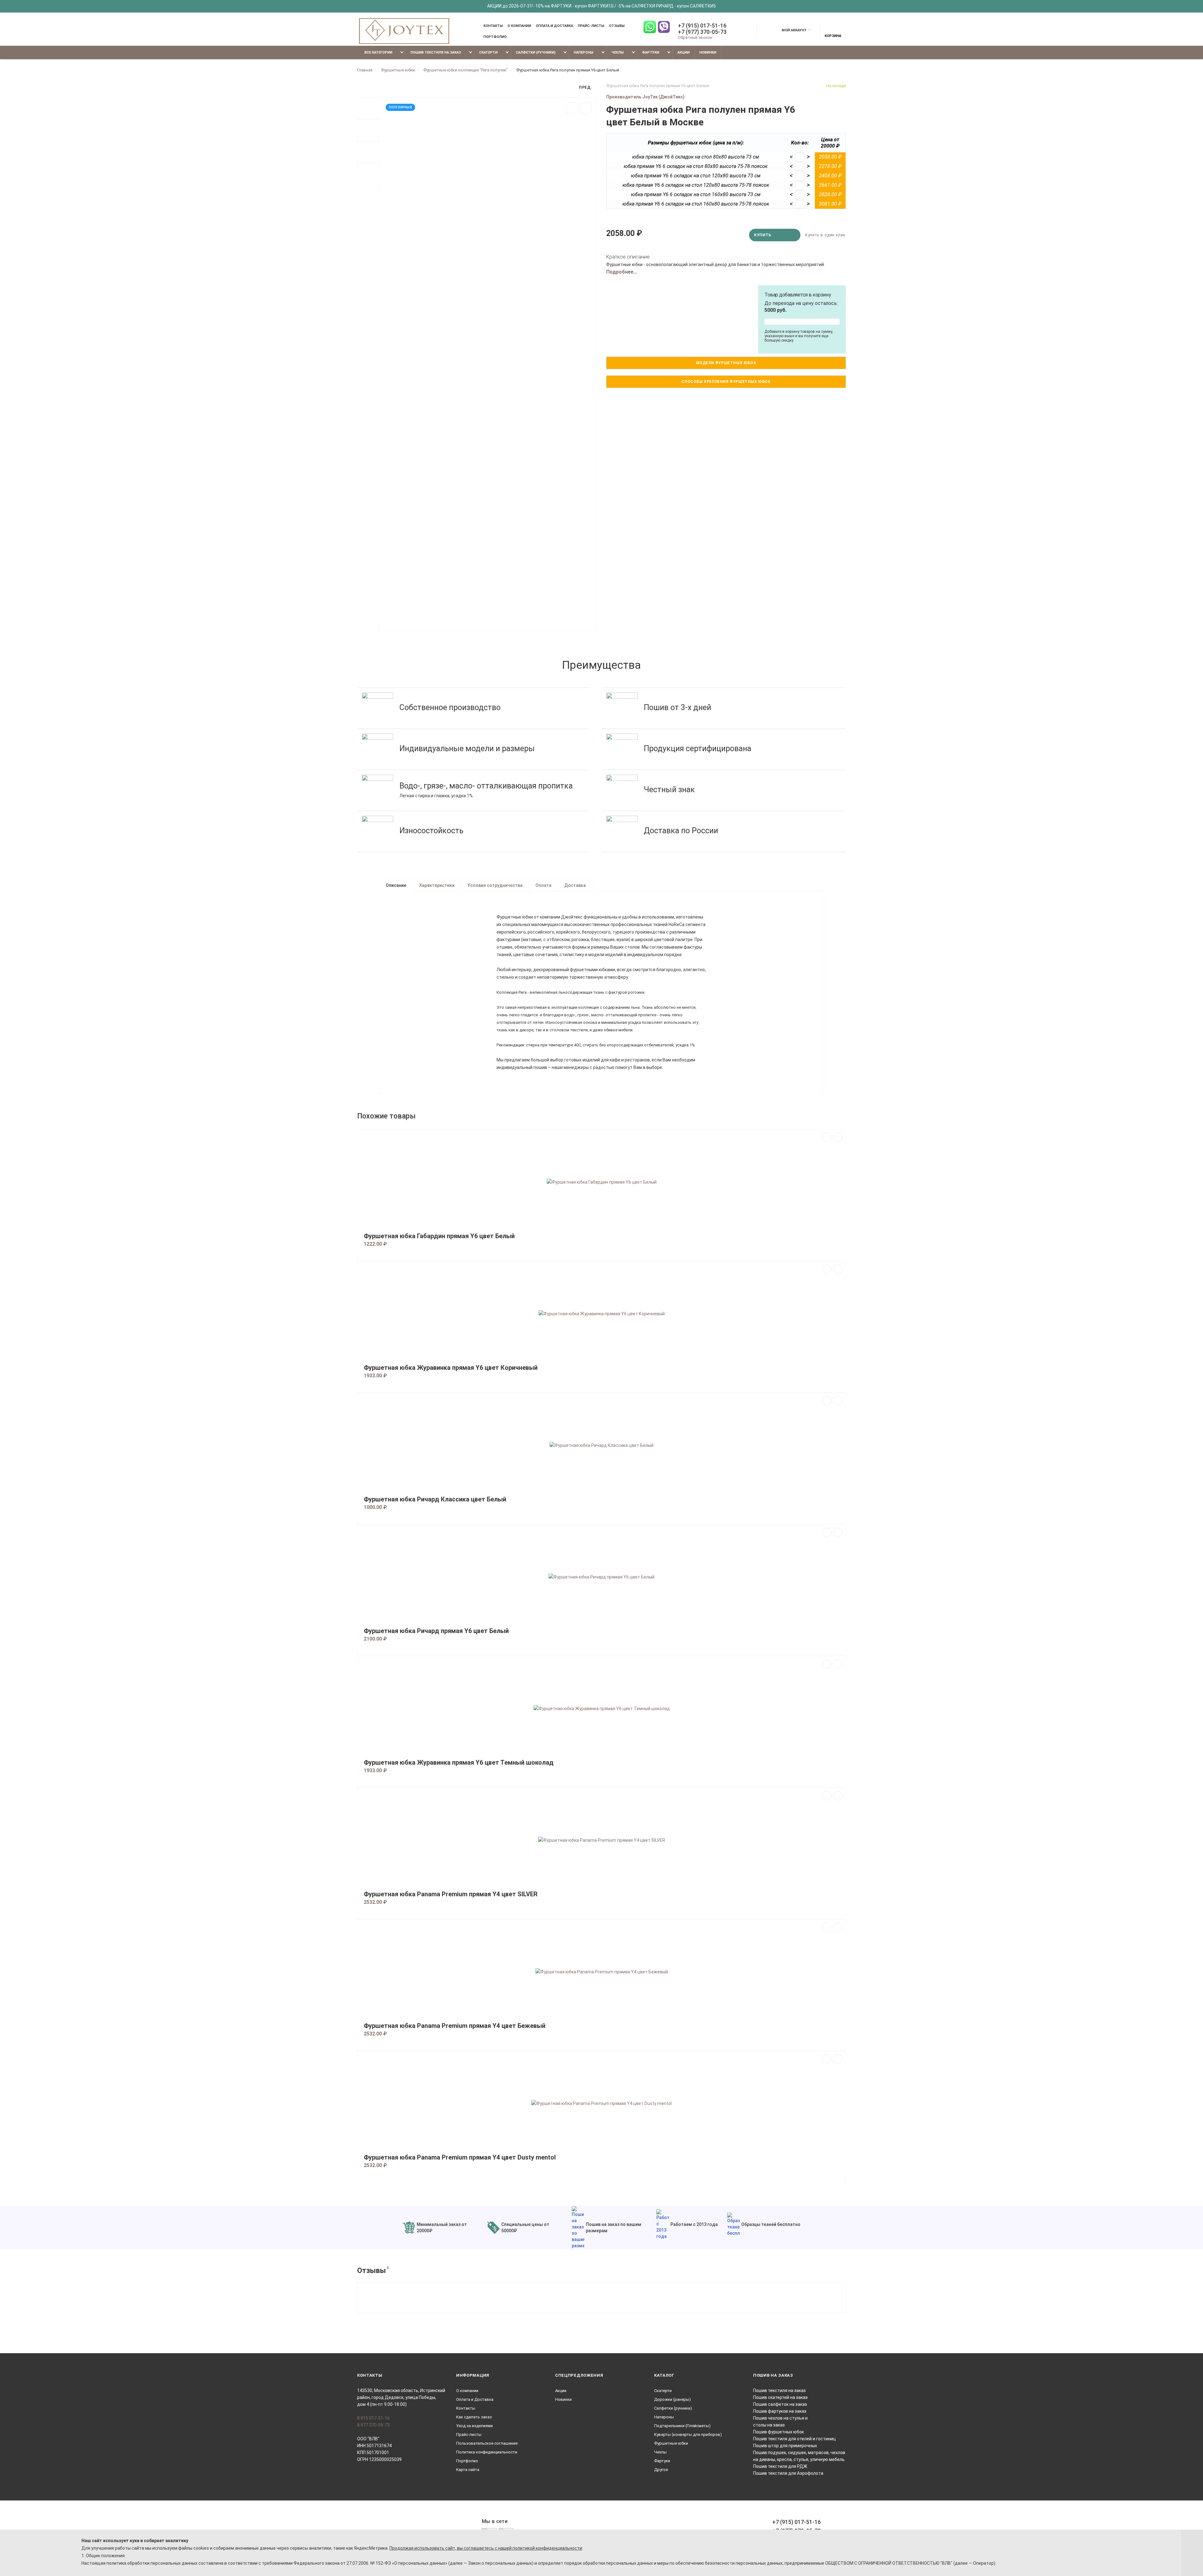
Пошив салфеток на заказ (780, 2404)
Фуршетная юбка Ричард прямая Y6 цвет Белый (436, 1631)
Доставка (575, 885)
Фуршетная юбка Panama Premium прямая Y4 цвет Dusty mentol (460, 2157)
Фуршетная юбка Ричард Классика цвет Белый (435, 1499)
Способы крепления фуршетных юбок (726, 382)
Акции (683, 52)
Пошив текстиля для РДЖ (780, 2466)
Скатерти (488, 52)
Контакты (493, 26)
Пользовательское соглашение (487, 2443)
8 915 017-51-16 (373, 2418)
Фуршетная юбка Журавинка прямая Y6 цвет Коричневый (451, 1368)
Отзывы (617, 26)
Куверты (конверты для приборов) (688, 2435)
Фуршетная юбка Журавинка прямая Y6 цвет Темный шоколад (459, 1763)
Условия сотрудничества (495, 885)
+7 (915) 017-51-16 (702, 26)
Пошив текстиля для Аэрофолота (788, 2473)
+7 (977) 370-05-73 (702, 32)
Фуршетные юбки (671, 2443)
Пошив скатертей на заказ (780, 2397)
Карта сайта (468, 2470)
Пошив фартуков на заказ (780, 2411)
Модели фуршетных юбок (726, 363)
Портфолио (495, 37)
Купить (763, 235)
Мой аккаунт (794, 30)
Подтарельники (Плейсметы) (682, 2426)
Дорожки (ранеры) (672, 2399)
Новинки (708, 52)
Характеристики (437, 885)
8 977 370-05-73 (373, 2425)
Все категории (378, 52)
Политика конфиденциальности (487, 2452)
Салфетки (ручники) (536, 52)
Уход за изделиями (474, 2426)
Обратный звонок (695, 37)
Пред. (585, 87)
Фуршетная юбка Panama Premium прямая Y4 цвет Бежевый (455, 2026)
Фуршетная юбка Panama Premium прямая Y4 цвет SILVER (451, 1894)
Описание (396, 885)
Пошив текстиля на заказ (436, 52)
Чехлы (618, 52)
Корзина (833, 36)
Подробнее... (622, 272)
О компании (519, 26)
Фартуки (651, 52)
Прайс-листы (591, 26)
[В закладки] (571, 108)
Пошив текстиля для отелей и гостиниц (794, 2439)
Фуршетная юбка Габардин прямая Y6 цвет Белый (439, 1236)
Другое (661, 2470)
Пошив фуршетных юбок (779, 2432)
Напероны (583, 52)
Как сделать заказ (474, 2417)
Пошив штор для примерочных (785, 2446)
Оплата (543, 885)
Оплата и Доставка (554, 26)
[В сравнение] (586, 108)
